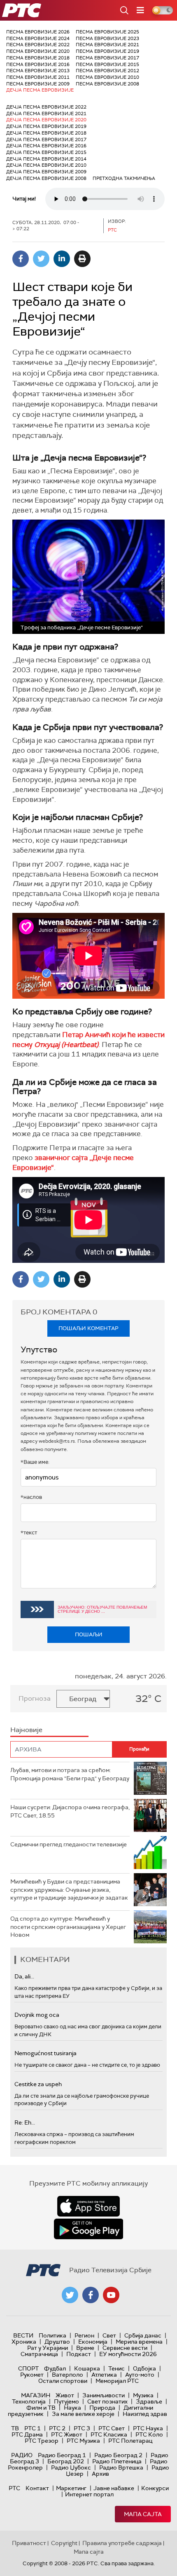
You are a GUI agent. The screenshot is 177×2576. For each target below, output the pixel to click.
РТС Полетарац (130, 2441)
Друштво (57, 2342)
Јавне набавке (114, 2488)
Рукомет (32, 2375)
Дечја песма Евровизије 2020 (46, 120)
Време (85, 2348)
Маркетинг (71, 2488)
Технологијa (29, 2401)
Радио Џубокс (71, 2467)
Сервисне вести (125, 2348)
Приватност (29, 2543)
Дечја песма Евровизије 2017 (46, 139)
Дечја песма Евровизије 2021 (46, 113)
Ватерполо (68, 2375)
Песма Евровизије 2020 (38, 51)
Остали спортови (63, 2381)
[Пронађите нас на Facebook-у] (91, 2295)
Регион (84, 2335)
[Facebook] (21, 259)
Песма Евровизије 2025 (107, 32)
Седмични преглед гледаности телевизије (69, 1844)
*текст (29, 1533)
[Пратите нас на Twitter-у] (70, 2295)
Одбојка (144, 2368)
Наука (72, 2408)
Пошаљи (89, 1634)
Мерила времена (139, 2342)
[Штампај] (82, 259)
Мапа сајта (143, 2514)
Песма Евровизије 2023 (107, 38)
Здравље (149, 2401)
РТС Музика (83, 2441)
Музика (143, 2395)
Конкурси (155, 2488)
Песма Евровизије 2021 (107, 45)
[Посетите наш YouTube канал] (111, 2295)
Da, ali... (24, 1976)
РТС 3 (82, 2428)
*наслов (31, 1497)
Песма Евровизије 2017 (107, 58)
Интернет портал (89, 2494)
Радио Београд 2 (118, 2455)
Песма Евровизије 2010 (107, 77)
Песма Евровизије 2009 (38, 84)
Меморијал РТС (117, 2381)
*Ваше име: (35, 1462)
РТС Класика (109, 2434)
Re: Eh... (25, 2122)
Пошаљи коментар (88, 1328)
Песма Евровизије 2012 (107, 71)
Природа (102, 2408)
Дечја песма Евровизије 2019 (46, 126)
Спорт (28, 2368)
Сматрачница (39, 2354)
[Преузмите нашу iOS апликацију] (88, 2206)
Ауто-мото (140, 2375)
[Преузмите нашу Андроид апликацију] (88, 2229)
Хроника (24, 2342)
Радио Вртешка (121, 2467)
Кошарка (87, 2368)
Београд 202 (66, 2461)
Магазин (36, 2395)
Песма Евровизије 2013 (38, 71)
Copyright (64, 2543)
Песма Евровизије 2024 (38, 38)
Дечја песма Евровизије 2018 (46, 133)
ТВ (15, 2428)
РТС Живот (67, 2434)
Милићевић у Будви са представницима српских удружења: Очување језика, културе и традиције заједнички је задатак (69, 1889)
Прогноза (35, 1698)
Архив (100, 2474)
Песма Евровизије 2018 (38, 58)
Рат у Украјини (48, 2348)
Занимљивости (104, 2395)
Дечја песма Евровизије (40, 90)
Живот (65, 2395)
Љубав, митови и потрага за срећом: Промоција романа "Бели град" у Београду (70, 1774)
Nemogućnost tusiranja (45, 2053)
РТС (14, 2488)
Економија (93, 2342)
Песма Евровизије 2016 (38, 64)
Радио (22, 2455)
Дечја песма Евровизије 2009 (46, 172)
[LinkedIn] (62, 259)
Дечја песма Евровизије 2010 (46, 165)
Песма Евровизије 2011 (38, 77)
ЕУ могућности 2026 (128, 2354)
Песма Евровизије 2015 (107, 64)
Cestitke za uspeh (38, 2084)
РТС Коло (149, 2434)
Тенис (116, 2368)
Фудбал (55, 2368)
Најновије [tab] (26, 1730)
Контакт (37, 2488)
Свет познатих (107, 2401)
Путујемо (66, 2401)
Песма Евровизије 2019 (107, 51)
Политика (52, 2335)
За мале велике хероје (83, 2414)
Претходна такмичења (124, 178)
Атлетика (104, 2375)
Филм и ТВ (41, 2408)
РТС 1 (33, 2428)
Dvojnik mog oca (37, 2015)
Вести (23, 2335)
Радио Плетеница (117, 2461)
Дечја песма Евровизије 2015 (46, 152)
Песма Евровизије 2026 (38, 32)
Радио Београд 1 (62, 2455)
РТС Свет (112, 2428)
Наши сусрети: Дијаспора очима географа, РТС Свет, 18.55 (70, 1811)
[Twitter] (41, 259)
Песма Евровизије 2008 (107, 84)
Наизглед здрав (145, 2414)
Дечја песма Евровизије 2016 (46, 146)
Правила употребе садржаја (122, 2543)
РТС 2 (57, 2428)
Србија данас (143, 2335)
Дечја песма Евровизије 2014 (46, 159)
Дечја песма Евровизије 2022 (46, 107)
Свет (109, 2335)
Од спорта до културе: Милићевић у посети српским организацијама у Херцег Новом (68, 1927)
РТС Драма (27, 2434)
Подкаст (79, 2354)
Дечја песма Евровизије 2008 (46, 178)
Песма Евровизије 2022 (38, 45)
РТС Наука (148, 2428)
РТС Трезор (42, 2441)
